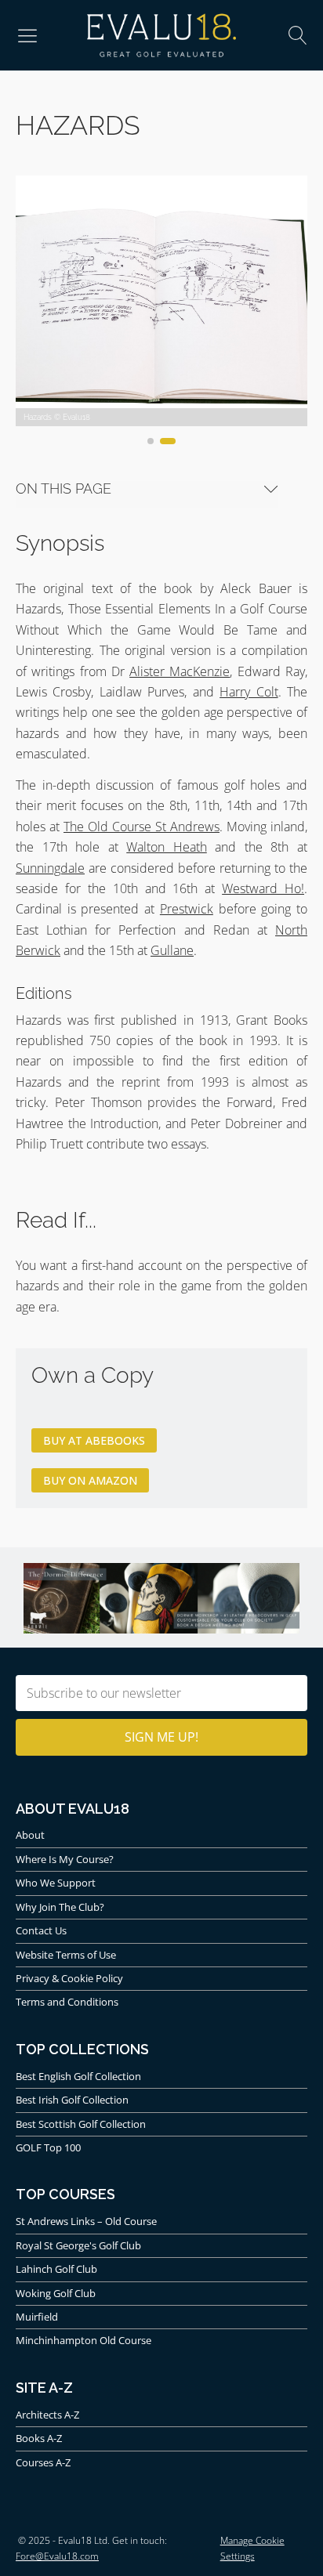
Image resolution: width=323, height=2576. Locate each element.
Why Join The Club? (60, 1907)
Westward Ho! (263, 888)
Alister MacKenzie (180, 671)
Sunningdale (50, 868)
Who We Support (56, 1883)
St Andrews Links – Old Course (86, 2221)
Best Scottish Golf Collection (81, 2124)
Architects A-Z (47, 2415)
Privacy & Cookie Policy (69, 1978)
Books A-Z (39, 2438)
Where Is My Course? (65, 1859)
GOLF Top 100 (48, 2147)
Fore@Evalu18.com (57, 2556)
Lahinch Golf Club (56, 2269)
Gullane (172, 950)
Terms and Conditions (67, 2002)
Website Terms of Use (66, 1955)
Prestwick (187, 909)
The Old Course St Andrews (142, 827)
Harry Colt (249, 692)
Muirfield (37, 2317)
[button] (27, 35)
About (30, 1835)
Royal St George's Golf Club (78, 2245)
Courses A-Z (43, 2462)
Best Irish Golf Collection (72, 2100)
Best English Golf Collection (78, 2076)
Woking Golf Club (56, 2293)
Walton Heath (167, 847)
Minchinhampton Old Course (83, 2340)
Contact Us (41, 1930)
